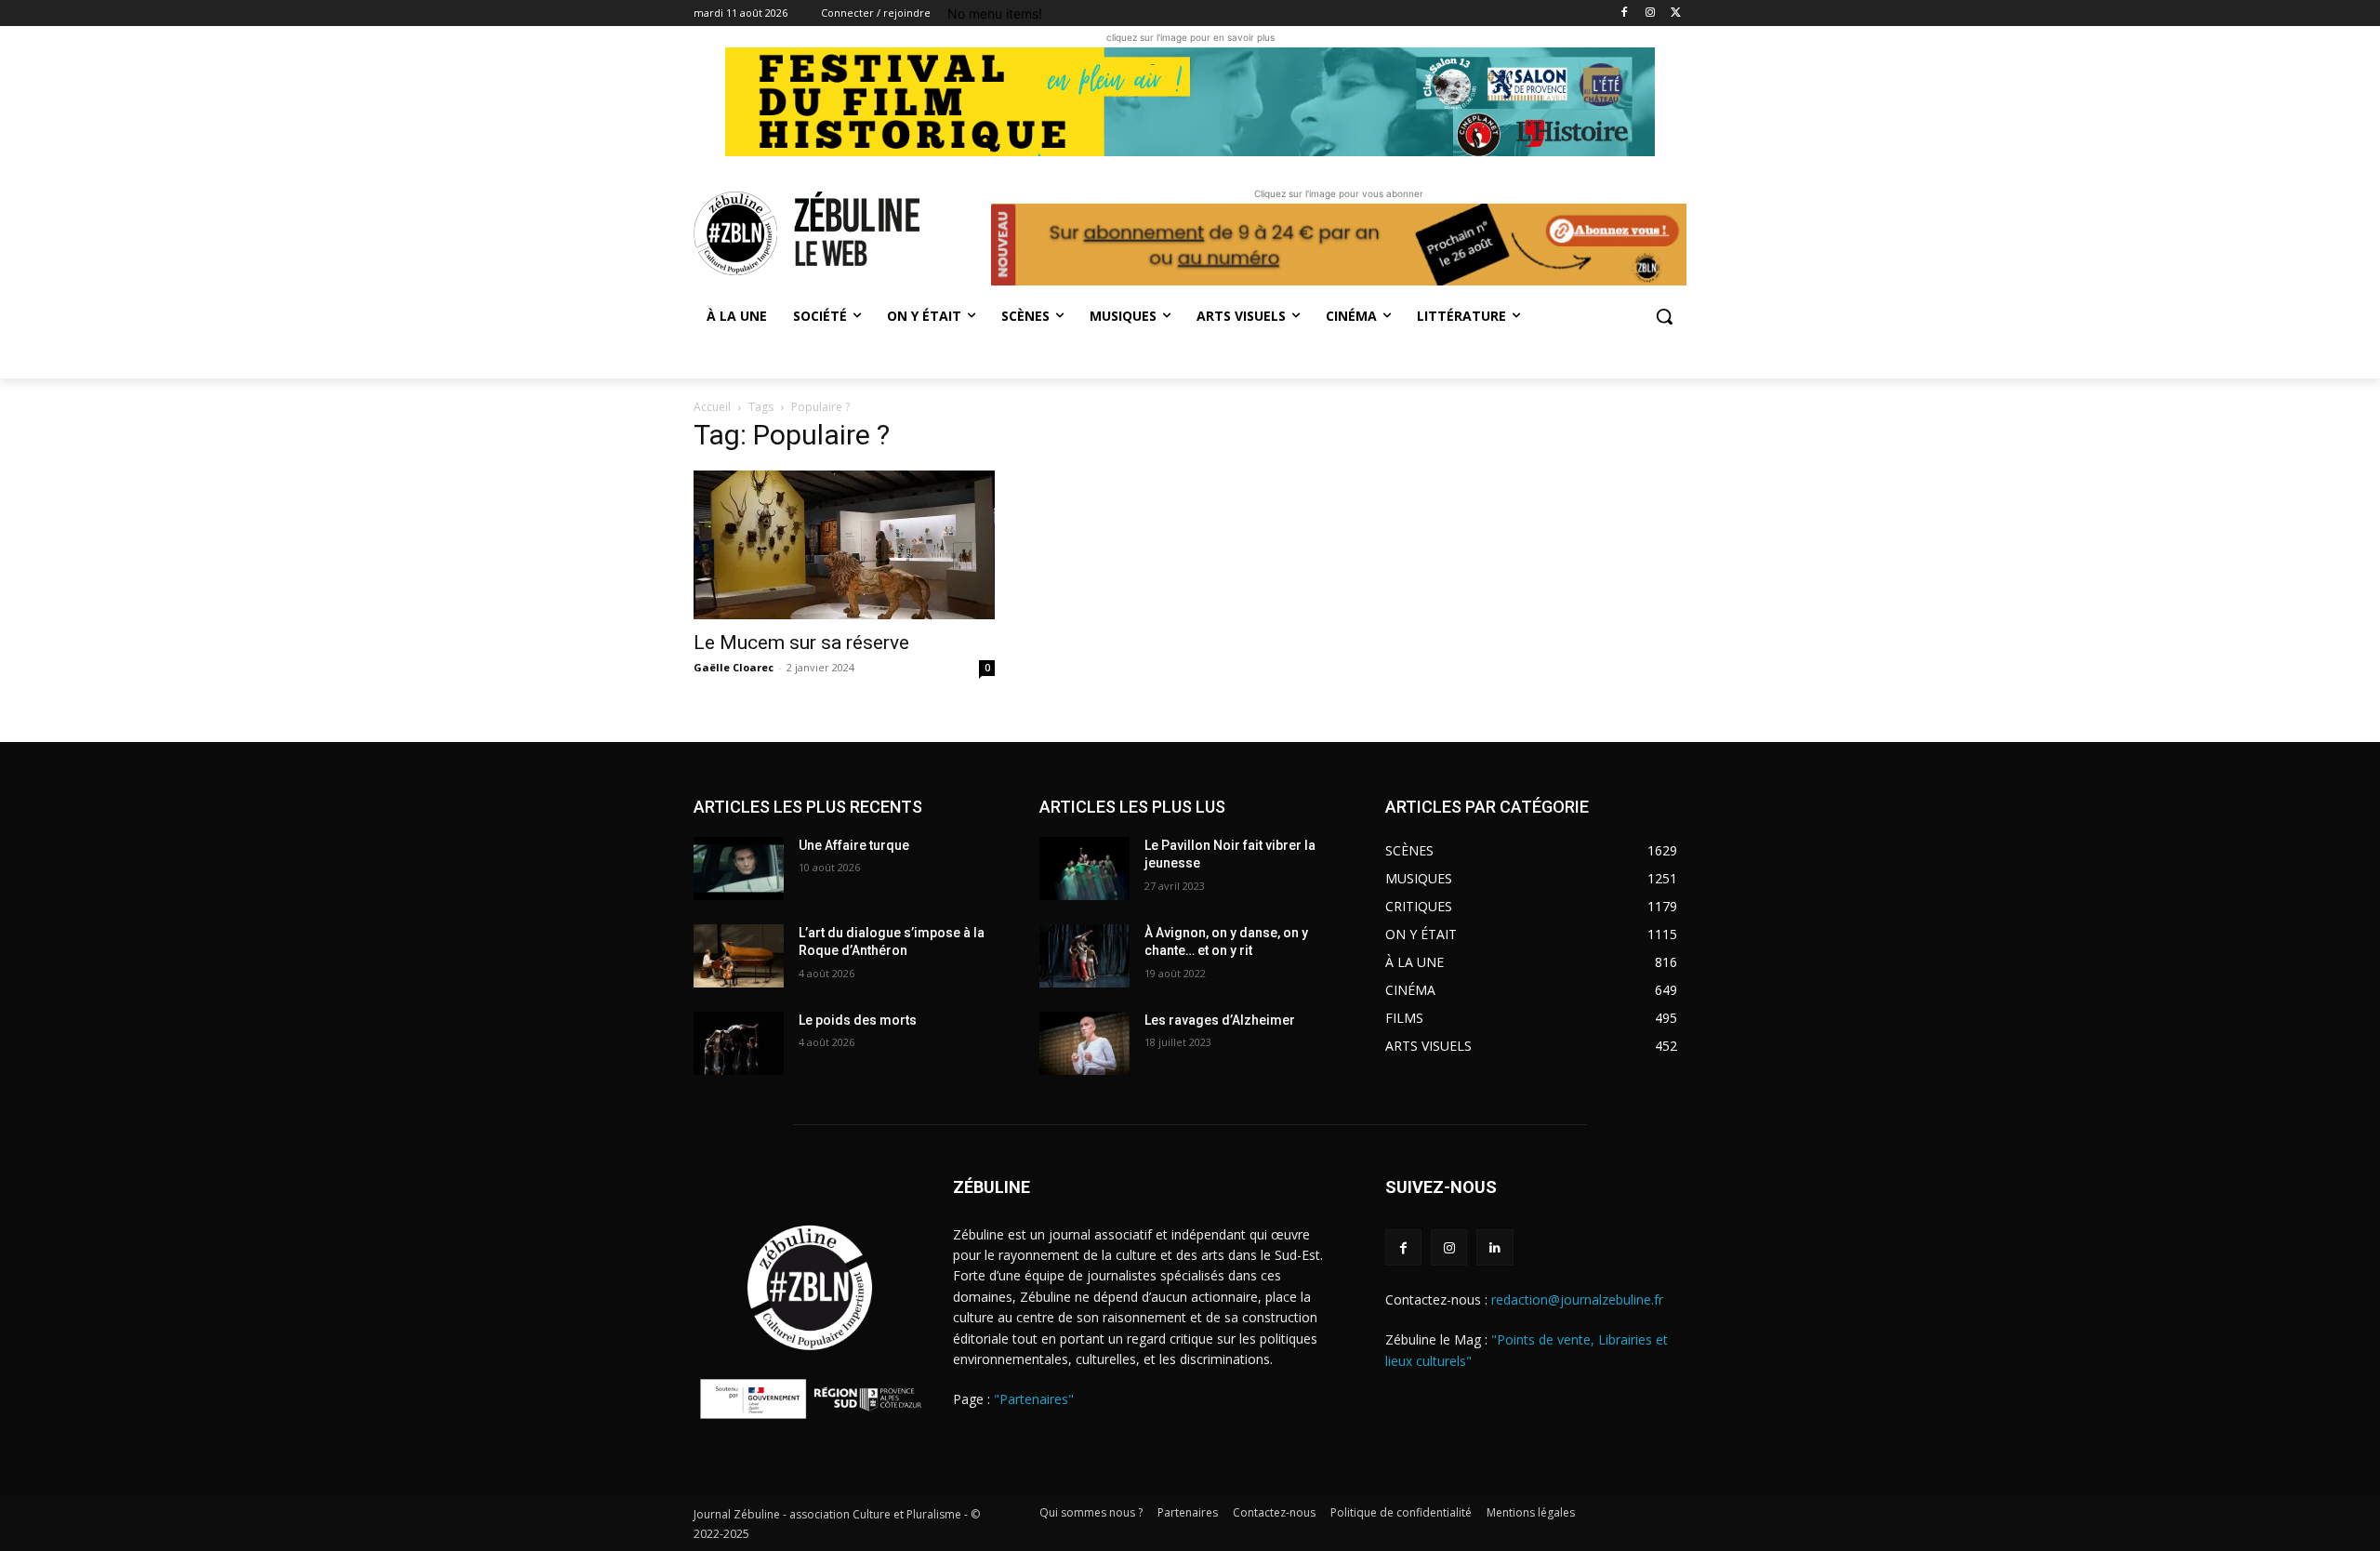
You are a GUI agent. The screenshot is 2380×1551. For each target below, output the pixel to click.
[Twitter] (1676, 13)
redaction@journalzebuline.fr (1577, 1299)
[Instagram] (1650, 13)
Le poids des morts (858, 1020)
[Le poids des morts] (739, 1043)
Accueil (712, 407)
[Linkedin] (1494, 1247)
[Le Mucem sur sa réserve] (844, 545)
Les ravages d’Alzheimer (1220, 1020)
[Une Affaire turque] (739, 868)
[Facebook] (1625, 13)
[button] (1664, 316)
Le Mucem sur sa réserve (801, 643)
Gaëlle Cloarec (734, 667)
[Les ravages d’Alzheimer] (1084, 1043)
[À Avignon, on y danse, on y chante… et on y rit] (1084, 956)
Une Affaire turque (854, 845)
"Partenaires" (1034, 1399)
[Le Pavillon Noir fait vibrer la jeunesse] (1084, 868)
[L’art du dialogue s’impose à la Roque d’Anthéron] (739, 956)
